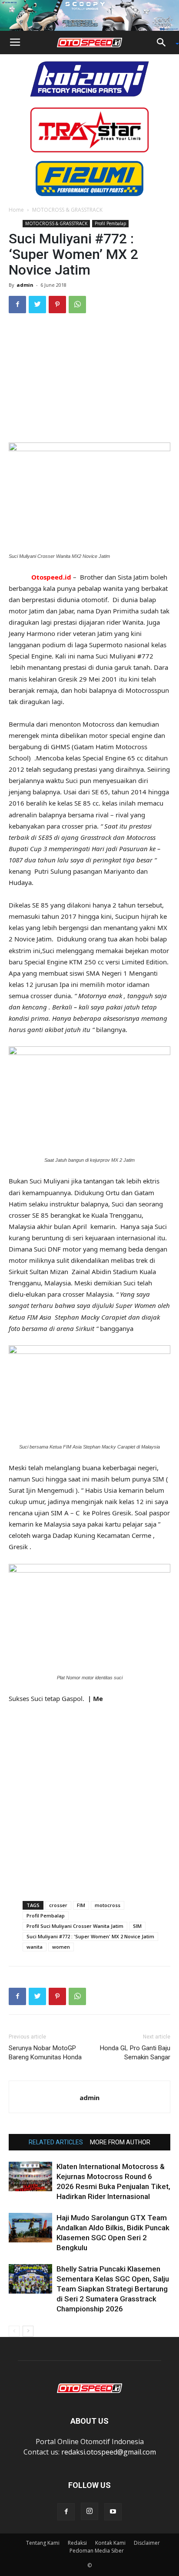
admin (25, 285)
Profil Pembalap (110, 223)
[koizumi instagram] (90, 78)
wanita (35, 1947)
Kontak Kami (110, 2543)
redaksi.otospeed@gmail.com (109, 2452)
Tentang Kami (43, 2543)
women (61, 1947)
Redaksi (77, 2543)
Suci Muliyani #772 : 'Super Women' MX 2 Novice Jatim (90, 1936)
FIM (81, 1905)
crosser (58, 1905)
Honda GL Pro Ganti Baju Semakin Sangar (135, 2053)
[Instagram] (89, 2511)
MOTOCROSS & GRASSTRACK (67, 210)
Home (16, 210)
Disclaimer (147, 2543)
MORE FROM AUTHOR (120, 2142)
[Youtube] (113, 2512)
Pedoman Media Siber (97, 2551)
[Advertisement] (89, 379)
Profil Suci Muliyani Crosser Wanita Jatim (75, 1926)
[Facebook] (66, 2512)
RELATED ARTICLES (56, 2142)
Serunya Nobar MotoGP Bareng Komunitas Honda (45, 2053)
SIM (137, 1926)
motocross (108, 1905)
